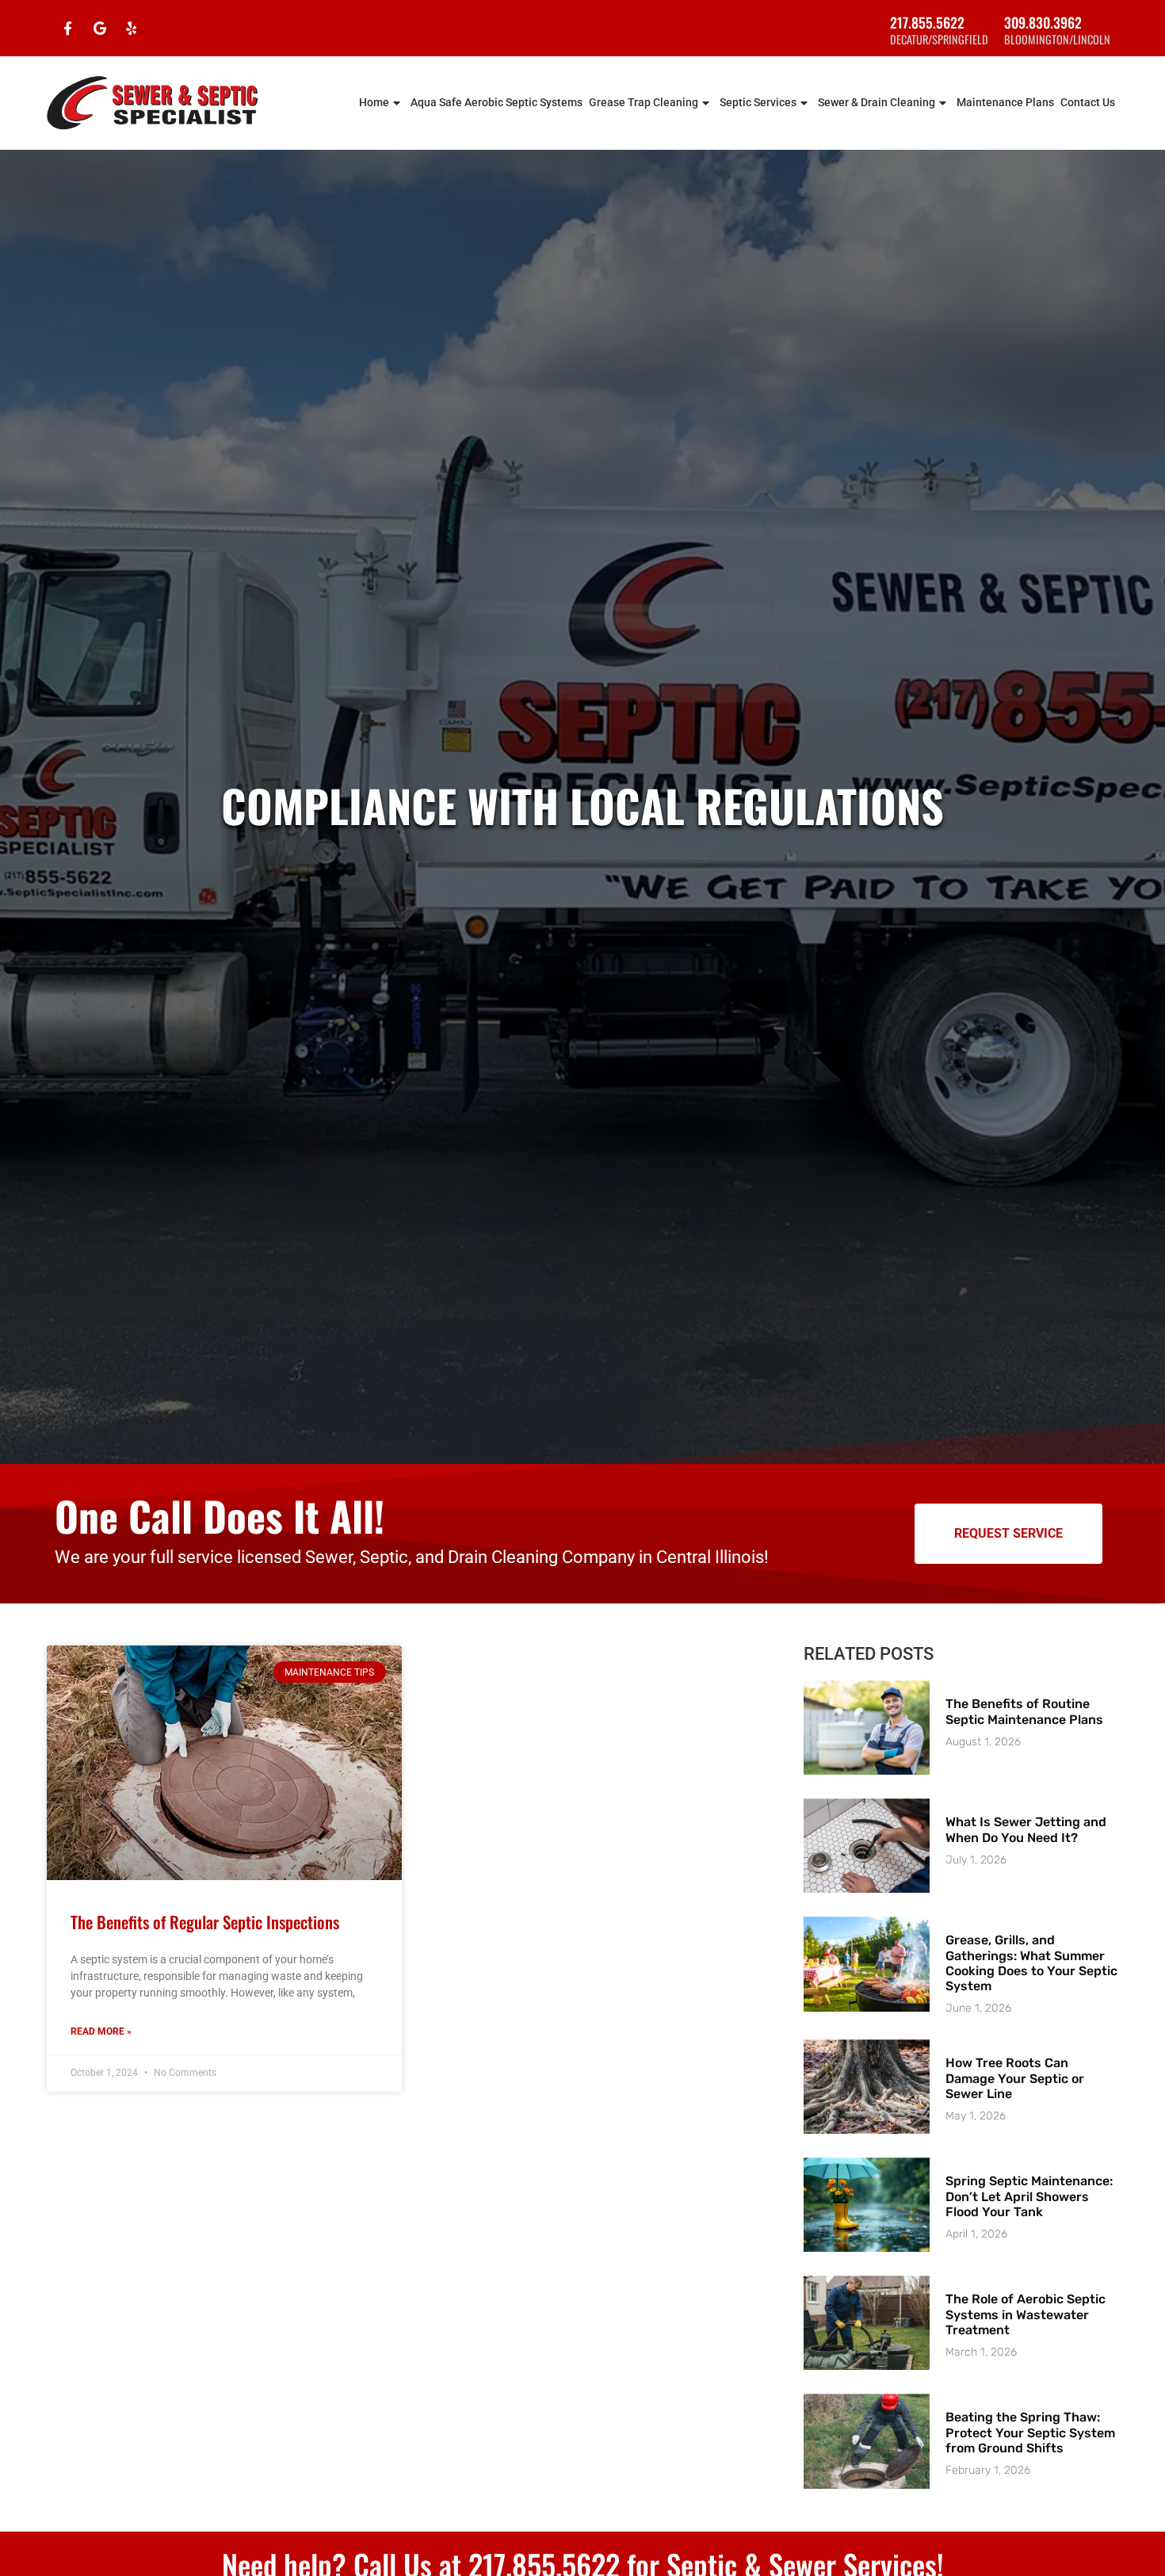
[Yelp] (132, 28)
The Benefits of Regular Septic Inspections (205, 1922)
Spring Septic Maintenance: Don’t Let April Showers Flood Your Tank (1029, 2196)
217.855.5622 (927, 22)
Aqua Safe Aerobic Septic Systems (497, 103)
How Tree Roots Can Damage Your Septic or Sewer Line (1015, 2078)
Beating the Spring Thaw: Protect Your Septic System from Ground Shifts (1030, 2432)
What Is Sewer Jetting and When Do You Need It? (1026, 1829)
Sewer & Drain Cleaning (877, 103)
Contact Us (1088, 103)
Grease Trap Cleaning (644, 103)
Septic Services (758, 103)
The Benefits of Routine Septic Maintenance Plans (1024, 1711)
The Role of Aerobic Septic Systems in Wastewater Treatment (1026, 2314)
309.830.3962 (1043, 22)
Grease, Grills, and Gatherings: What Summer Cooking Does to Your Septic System (1031, 1963)
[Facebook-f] (68, 28)
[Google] (100, 28)
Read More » (101, 2031)
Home (374, 103)
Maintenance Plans (1005, 103)
